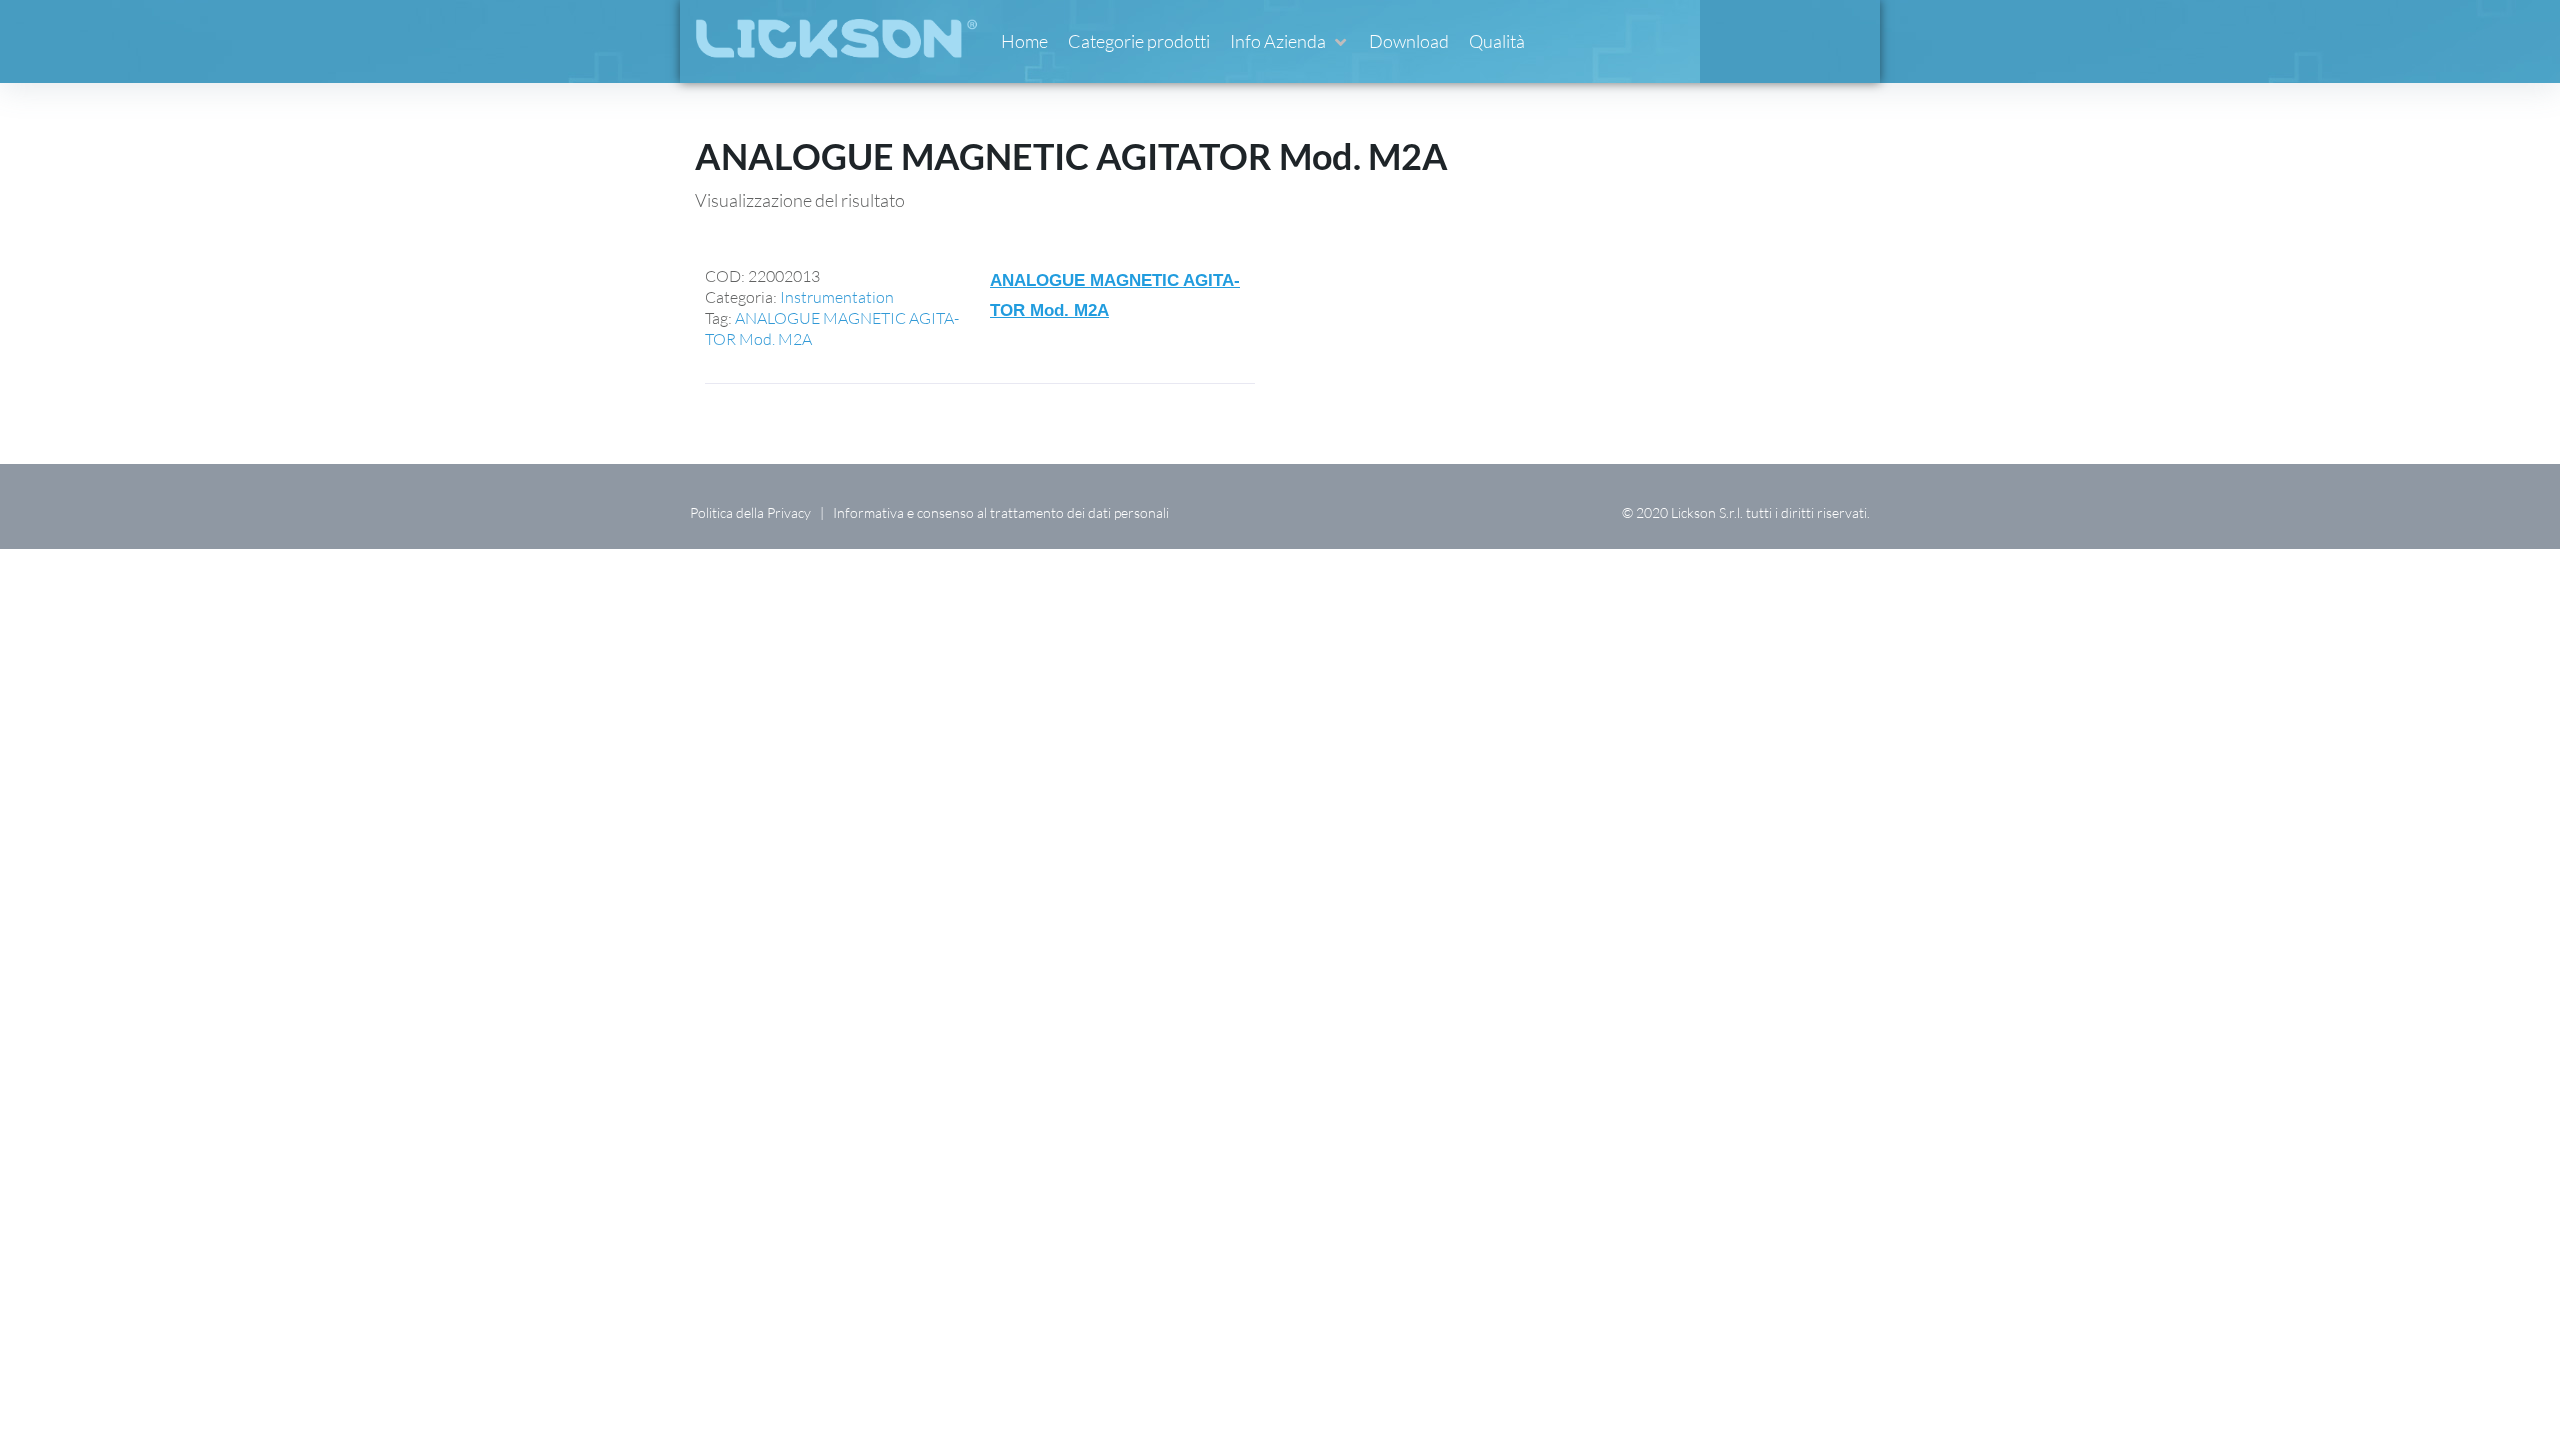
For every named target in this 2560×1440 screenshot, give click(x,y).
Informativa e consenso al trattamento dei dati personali (1001, 512)
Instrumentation (837, 297)
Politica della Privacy (750, 512)
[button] (1289, 41)
